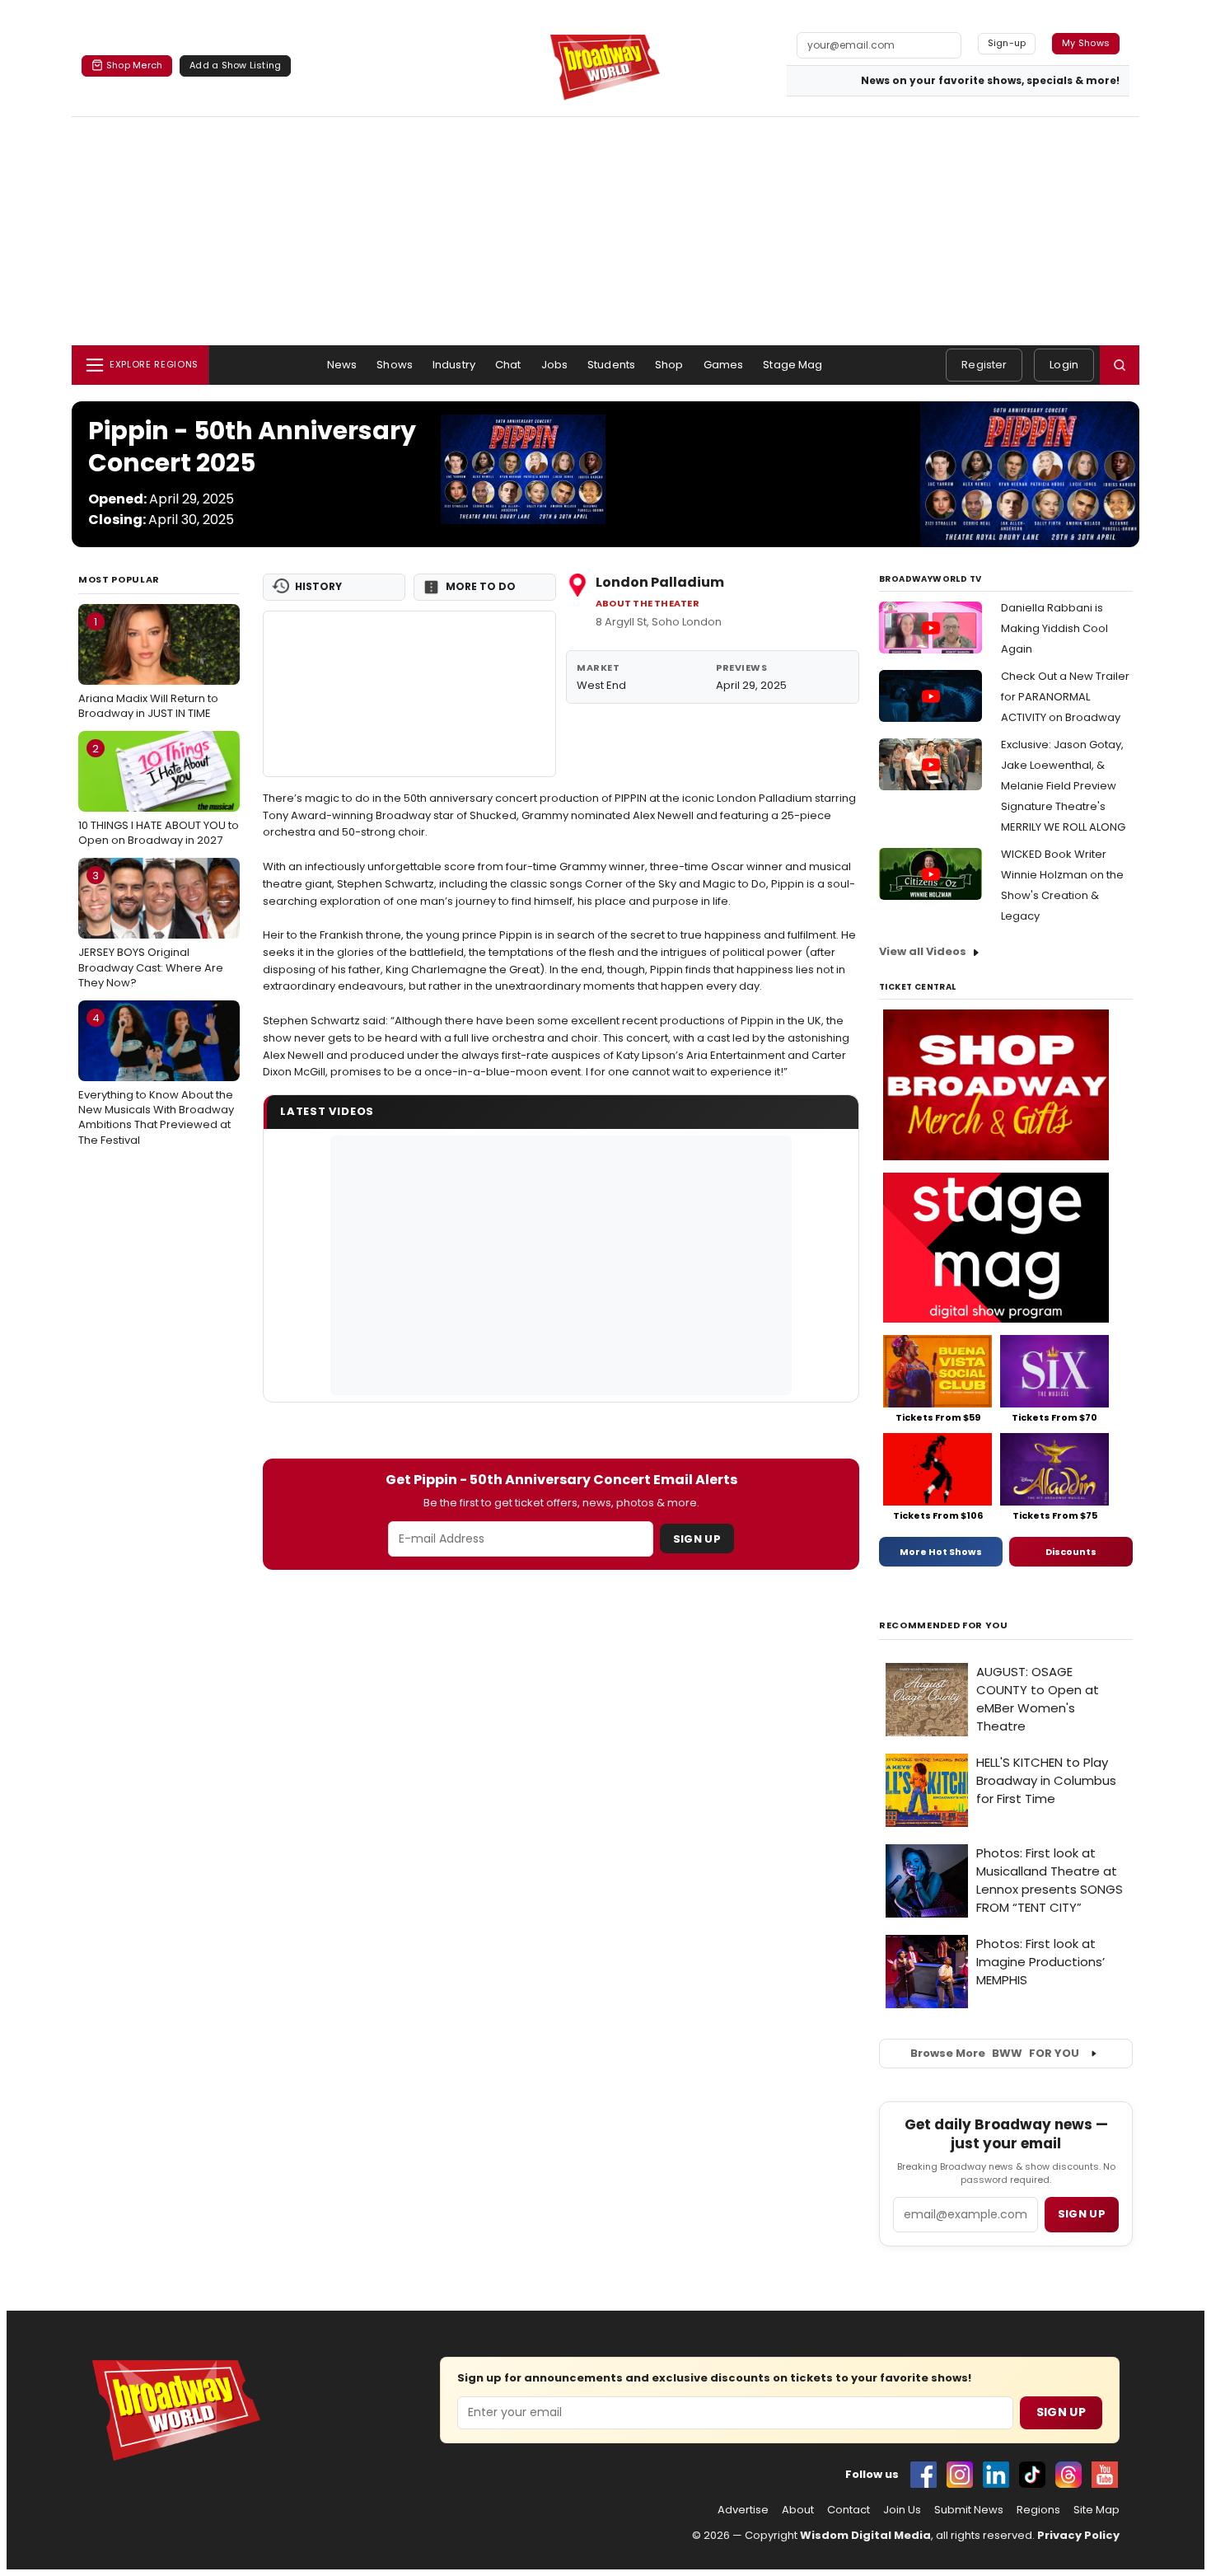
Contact (849, 2510)
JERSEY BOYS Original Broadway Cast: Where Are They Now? (151, 929)
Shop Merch (134, 65)
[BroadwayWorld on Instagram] (960, 2475)
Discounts (1071, 1552)
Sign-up (1007, 43)
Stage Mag (793, 365)
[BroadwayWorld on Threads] (1068, 2475)
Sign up (1082, 2214)
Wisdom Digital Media (865, 2535)
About (798, 2510)
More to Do (481, 586)
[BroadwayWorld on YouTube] (1105, 2475)
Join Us (902, 2510)
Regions (1038, 2510)
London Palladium (660, 582)
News (342, 365)
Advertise (743, 2510)
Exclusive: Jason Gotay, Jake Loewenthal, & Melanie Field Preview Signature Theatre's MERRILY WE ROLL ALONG (1063, 786)
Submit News (969, 2510)
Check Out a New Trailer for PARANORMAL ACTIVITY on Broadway (1065, 697)
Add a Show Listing (235, 65)
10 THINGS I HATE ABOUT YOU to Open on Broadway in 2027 (159, 794)
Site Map (1096, 2510)
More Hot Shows (941, 1552)
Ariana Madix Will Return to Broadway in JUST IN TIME (148, 667)
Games (724, 365)
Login (1064, 365)
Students (611, 365)
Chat (508, 365)
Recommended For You (944, 1625)
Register (984, 365)
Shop (669, 365)
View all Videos (923, 951)
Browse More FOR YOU (995, 2053)
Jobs (555, 365)
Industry (454, 365)
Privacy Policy (1078, 2535)
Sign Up (697, 1539)
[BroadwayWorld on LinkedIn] (996, 2475)
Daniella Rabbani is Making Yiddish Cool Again (1054, 628)
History (318, 586)
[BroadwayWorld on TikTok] (1032, 2475)
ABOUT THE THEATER (648, 604)
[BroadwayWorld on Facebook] (923, 2475)
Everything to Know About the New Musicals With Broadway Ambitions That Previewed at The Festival (156, 1079)
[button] (1120, 365)
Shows (395, 365)
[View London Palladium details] (409, 694)
